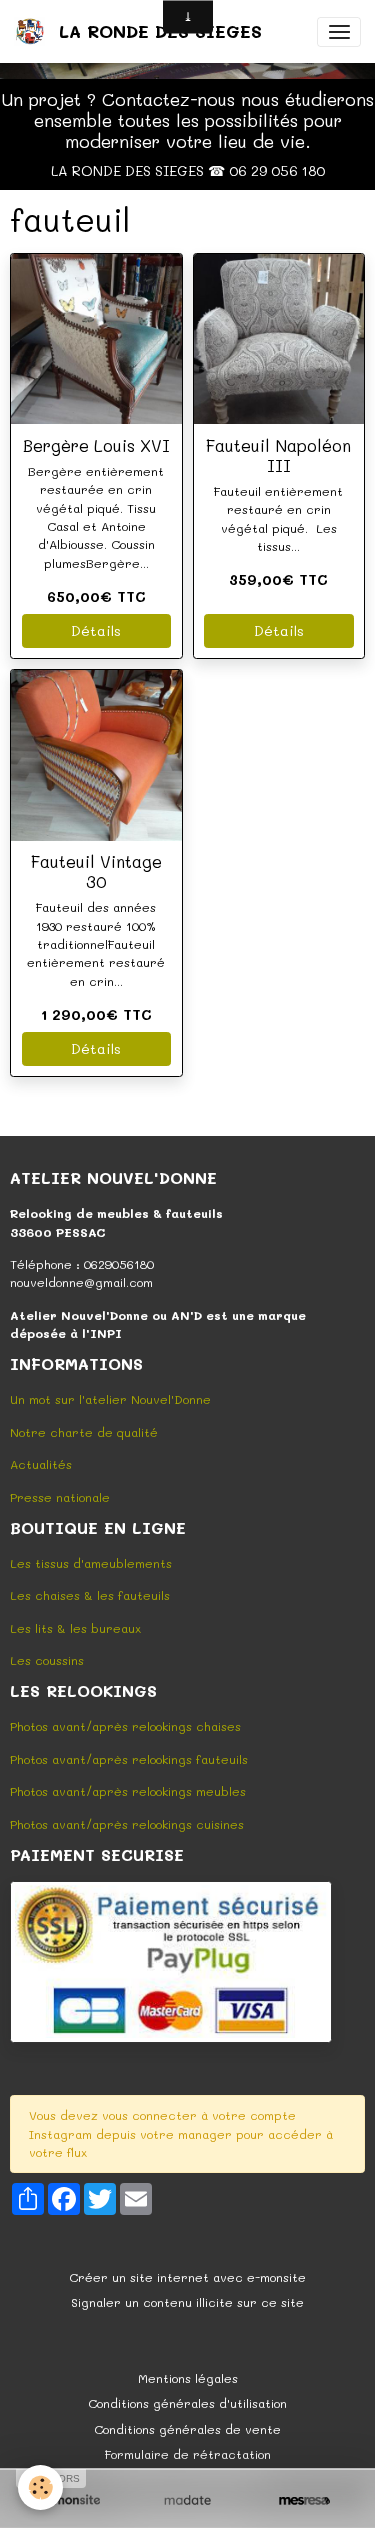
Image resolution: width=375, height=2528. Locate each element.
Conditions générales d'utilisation (187, 2403)
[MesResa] (304, 2500)
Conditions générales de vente (187, 2429)
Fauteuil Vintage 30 (96, 871)
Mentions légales (188, 2378)
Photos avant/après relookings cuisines (127, 1824)
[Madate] (187, 2500)
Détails (96, 630)
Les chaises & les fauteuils (90, 1595)
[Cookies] (40, 2487)
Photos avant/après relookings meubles (128, 1791)
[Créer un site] (70, 2500)
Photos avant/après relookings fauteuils (129, 1759)
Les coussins (47, 1660)
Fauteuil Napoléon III (278, 455)
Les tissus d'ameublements (91, 1563)
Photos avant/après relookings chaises (125, 1726)
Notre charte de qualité (84, 1432)
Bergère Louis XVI (96, 445)
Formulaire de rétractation (188, 2454)
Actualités (41, 1464)
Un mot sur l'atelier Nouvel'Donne (110, 1399)
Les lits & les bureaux (75, 1628)
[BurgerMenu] (339, 32)
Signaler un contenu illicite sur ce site (187, 2302)
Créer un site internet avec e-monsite (187, 2277)
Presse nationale (60, 1497)
